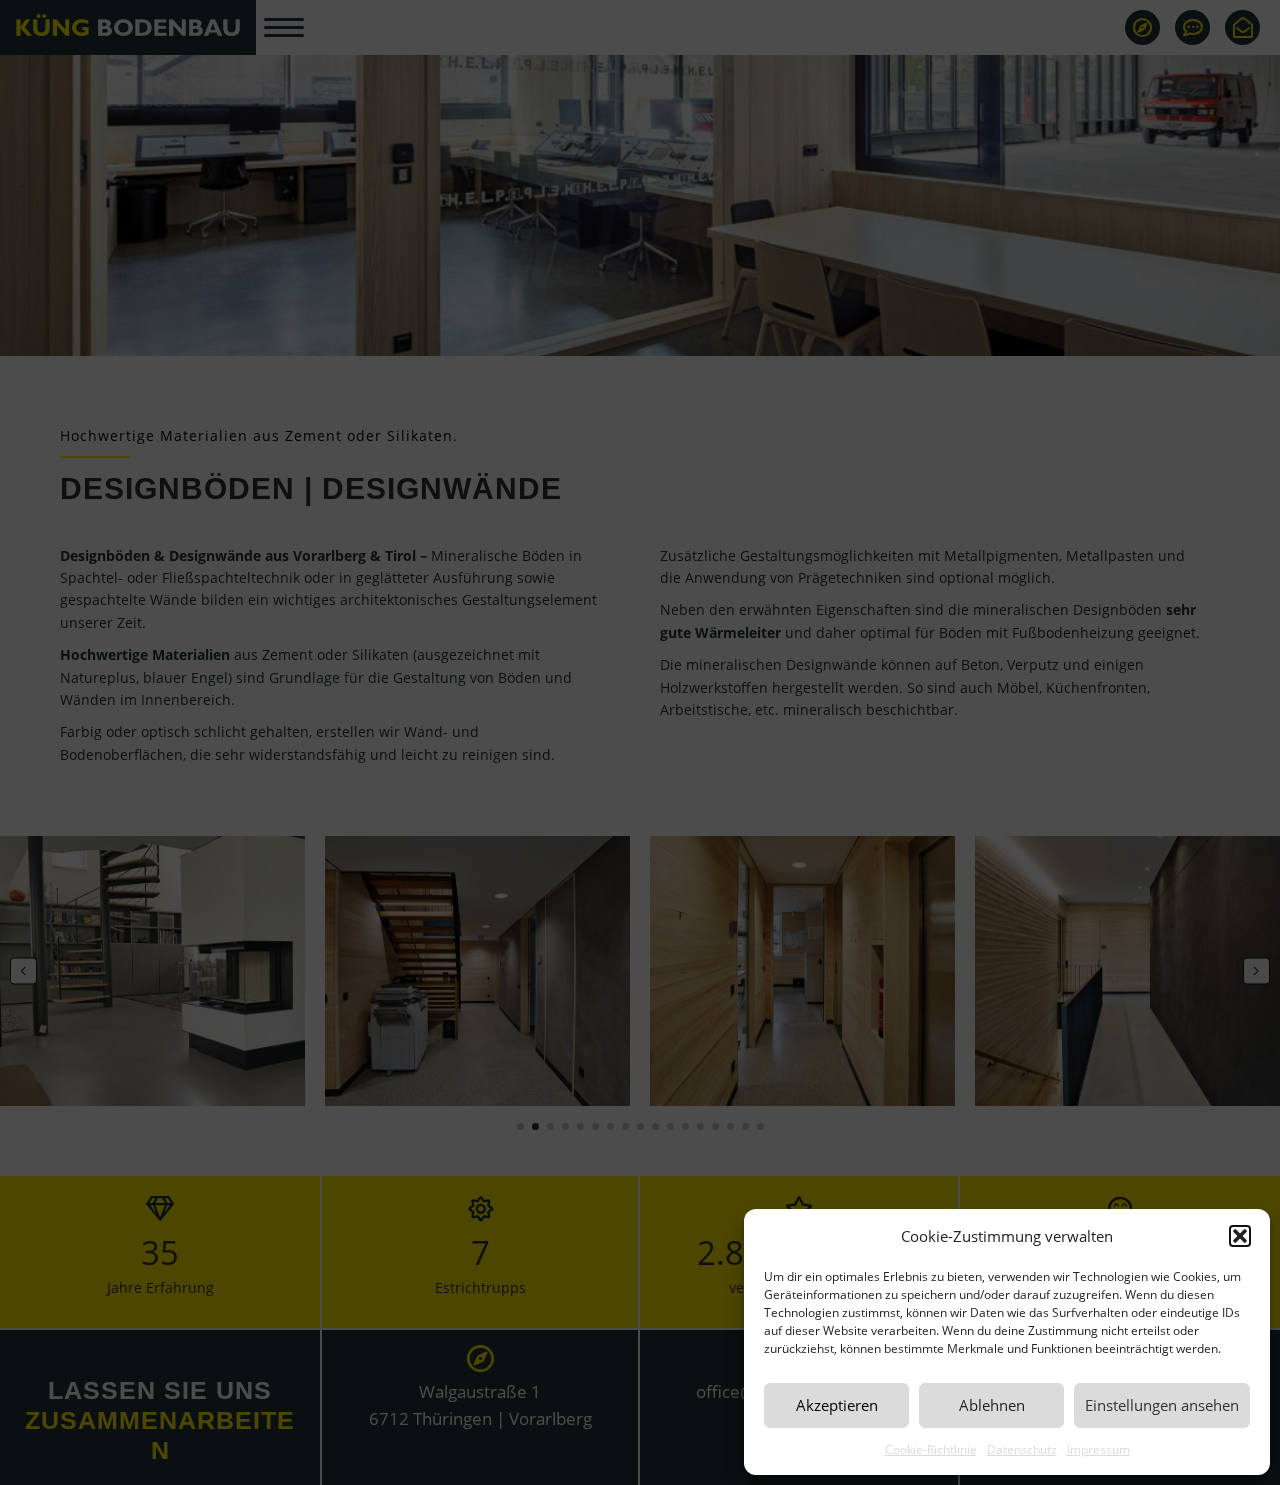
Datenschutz (1022, 1449)
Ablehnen (992, 1405)
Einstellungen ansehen (1162, 1405)
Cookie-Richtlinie (931, 1449)
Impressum (1098, 1449)
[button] (1240, 1236)
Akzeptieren (837, 1405)
